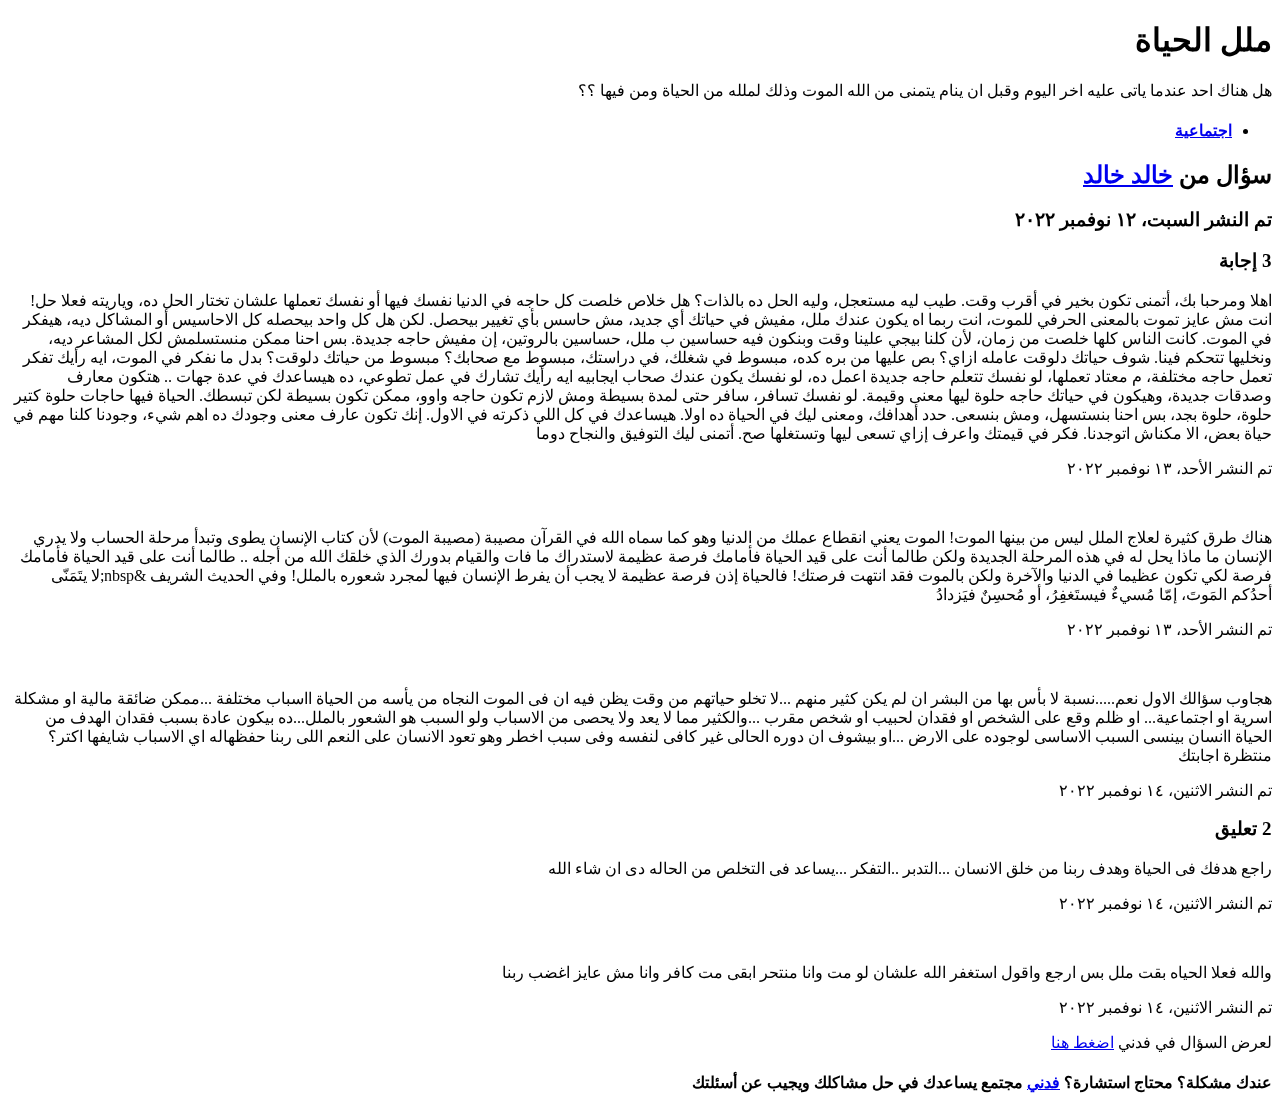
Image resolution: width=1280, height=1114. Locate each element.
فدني (1043, 1082)
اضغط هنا (1082, 1042)
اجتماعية (1203, 130)
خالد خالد (1128, 175)
